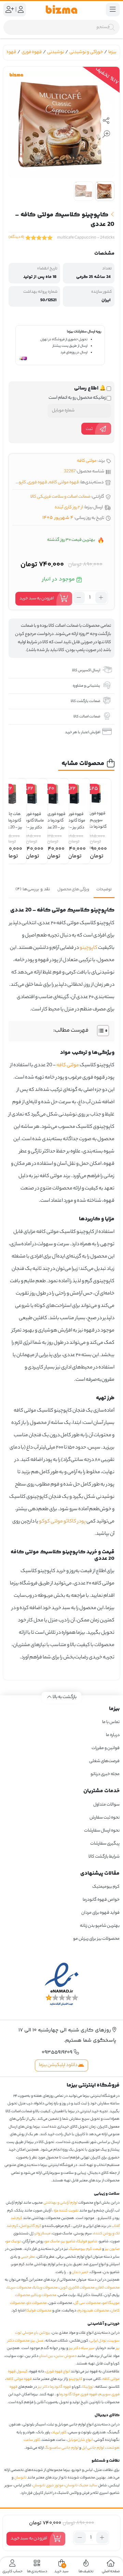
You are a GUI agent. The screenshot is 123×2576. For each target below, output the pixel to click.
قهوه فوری (32, 52)
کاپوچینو (18, 482)
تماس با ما (111, 1722)
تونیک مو (13, 2242)
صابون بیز (112, 2249)
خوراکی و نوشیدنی (86, 52)
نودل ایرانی (98, 2341)
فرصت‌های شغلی (104, 1761)
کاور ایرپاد (59, 2433)
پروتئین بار (43, 2333)
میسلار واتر (43, 2234)
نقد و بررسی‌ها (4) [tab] (33, 889)
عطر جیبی (28, 2257)
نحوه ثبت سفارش (105, 1818)
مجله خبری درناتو (105, 1774)
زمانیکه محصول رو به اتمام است (78, 398)
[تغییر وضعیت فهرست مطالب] (100, 1031)
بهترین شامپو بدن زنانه (99, 1926)
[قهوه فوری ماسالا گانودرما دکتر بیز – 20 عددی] (32, 794)
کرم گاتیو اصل (31, 2226)
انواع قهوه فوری (58, 2372)
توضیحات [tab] (104, 890)
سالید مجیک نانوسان (81, 2486)
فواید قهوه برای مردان (100, 1913)
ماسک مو (52, 2242)
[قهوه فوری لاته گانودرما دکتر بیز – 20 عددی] (53, 794)
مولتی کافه (87, 461)
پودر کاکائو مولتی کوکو (62, 1522)
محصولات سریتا (19, 2288)
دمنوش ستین (66, 2356)
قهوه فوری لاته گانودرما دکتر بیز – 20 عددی (53, 818)
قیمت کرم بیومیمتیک (85, 2249)
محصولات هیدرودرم (93, 2311)
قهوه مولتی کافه (64, 482)
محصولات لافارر (108, 2288)
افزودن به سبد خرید (37, 598)
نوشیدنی (56, 52)
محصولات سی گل (87, 2303)
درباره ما (113, 1735)
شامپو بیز (69, 2242)
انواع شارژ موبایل (80, 2440)
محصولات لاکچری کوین (77, 2288)
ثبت (89, 429)
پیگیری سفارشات (105, 1844)
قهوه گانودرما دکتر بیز (54, 2387)
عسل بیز (38, 2341)
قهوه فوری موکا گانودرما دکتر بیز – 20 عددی (75, 818)
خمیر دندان (80, 2272)
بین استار (47, 2356)
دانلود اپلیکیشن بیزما (59, 2065)
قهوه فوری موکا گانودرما (78, 2395)
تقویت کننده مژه (66, 2211)
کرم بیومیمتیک (106, 1887)
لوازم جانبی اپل (93, 2448)
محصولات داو (37, 2303)
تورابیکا (88, 2387)
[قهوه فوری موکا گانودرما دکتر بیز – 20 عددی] (74, 794)
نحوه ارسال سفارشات (102, 1831)
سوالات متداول (106, 1805)
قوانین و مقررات (106, 1748)
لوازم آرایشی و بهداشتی (60, 2203)
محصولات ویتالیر (44, 2295)
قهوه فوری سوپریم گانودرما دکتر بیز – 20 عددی (96, 817)
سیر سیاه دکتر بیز (82, 2348)
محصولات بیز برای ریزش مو (96, 1939)
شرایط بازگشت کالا (104, 1857)
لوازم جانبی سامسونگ (61, 2448)
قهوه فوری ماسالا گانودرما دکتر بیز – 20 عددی (32, 818)
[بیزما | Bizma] (61, 10)
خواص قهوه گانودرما (101, 1900)
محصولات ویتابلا (45, 2288)
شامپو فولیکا (87, 2242)
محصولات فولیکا (39, 2311)
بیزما (112, 52)
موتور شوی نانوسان (48, 2486)
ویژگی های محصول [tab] (73, 890)
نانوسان (20, 2478)
